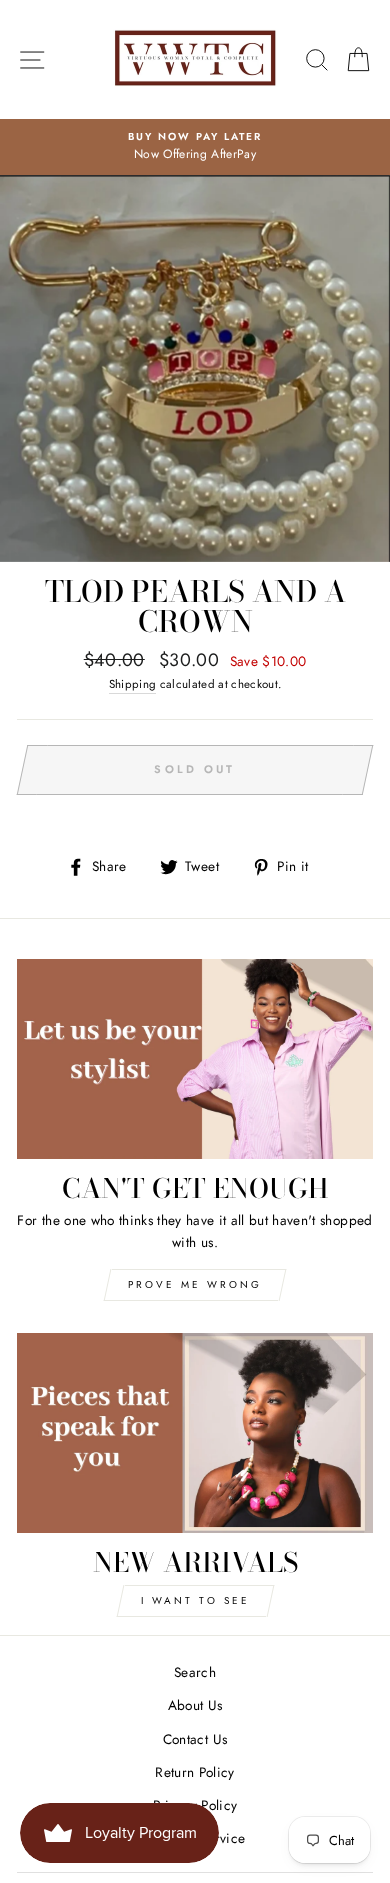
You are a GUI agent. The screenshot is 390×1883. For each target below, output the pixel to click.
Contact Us (195, 1739)
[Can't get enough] (195, 1059)
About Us (195, 1705)
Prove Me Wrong (195, 1284)
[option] (195, 147)
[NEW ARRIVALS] (195, 1433)
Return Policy (194, 1772)
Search (195, 1672)
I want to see (195, 1600)
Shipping (133, 684)
